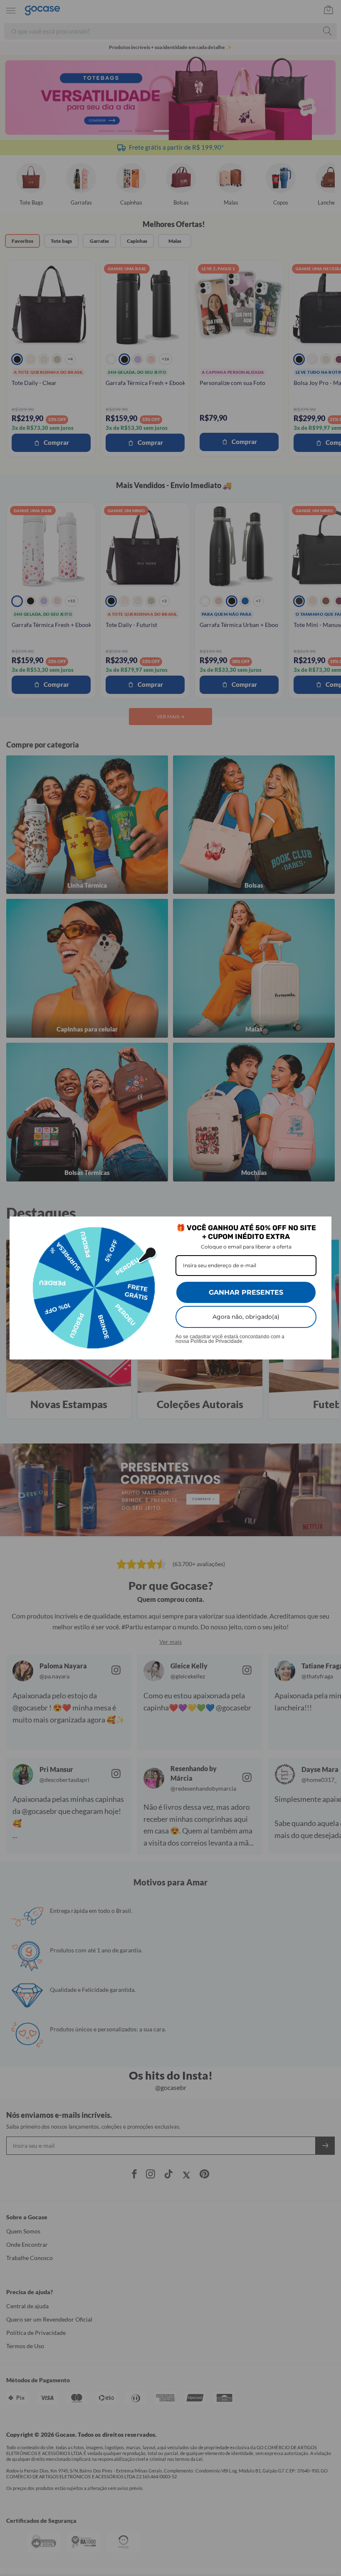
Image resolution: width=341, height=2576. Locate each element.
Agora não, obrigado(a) (246, 1317)
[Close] (321, 1226)
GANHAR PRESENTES (246, 1292)
